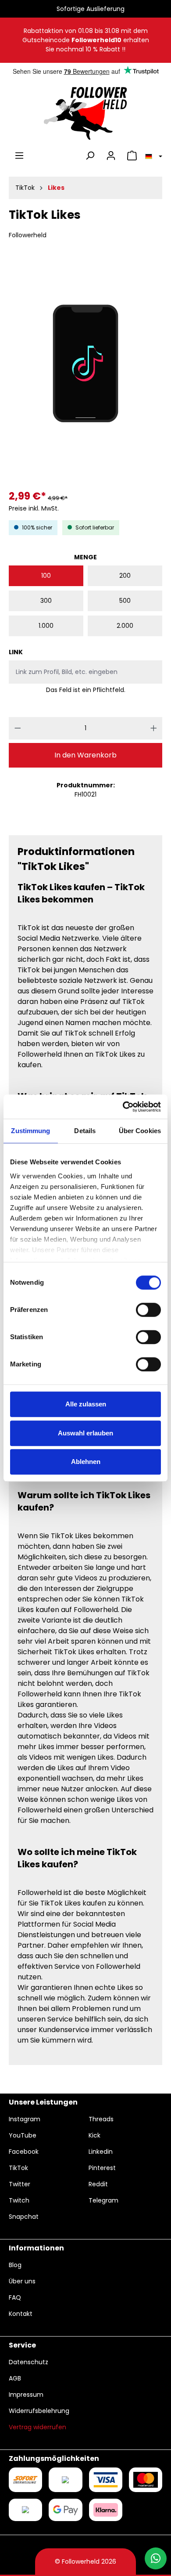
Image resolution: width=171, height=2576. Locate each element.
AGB (15, 2378)
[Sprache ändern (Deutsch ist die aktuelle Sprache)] (152, 156)
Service (22, 2345)
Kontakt (21, 2314)
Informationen (36, 2248)
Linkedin (101, 2152)
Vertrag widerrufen (37, 2427)
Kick (94, 2135)
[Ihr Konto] (111, 156)
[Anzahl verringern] (18, 728)
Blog (15, 2265)
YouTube (23, 2135)
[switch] (148, 1310)
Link (16, 652)
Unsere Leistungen (43, 2102)
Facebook (24, 2152)
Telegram (103, 2200)
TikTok (18, 2168)
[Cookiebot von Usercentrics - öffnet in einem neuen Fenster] (123, 1107)
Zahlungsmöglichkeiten (54, 2458)
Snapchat (24, 2217)
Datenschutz (28, 2362)
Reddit (98, 2184)
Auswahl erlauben (85, 1433)
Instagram (25, 2119)
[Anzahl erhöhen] (154, 728)
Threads (101, 2119)
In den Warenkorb (85, 755)
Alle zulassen (86, 1404)
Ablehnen (86, 1462)
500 (125, 601)
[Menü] (19, 156)
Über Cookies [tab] (140, 1131)
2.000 (125, 626)
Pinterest (102, 2168)
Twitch (19, 2200)
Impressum (26, 2395)
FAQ (15, 2297)
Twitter (20, 2184)
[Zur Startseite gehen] (85, 113)
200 (125, 576)
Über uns (22, 2281)
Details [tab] (85, 1131)
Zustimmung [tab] (30, 1131)
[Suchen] (90, 156)
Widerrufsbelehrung (39, 2411)
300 (46, 601)
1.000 (46, 626)
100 (46, 576)
